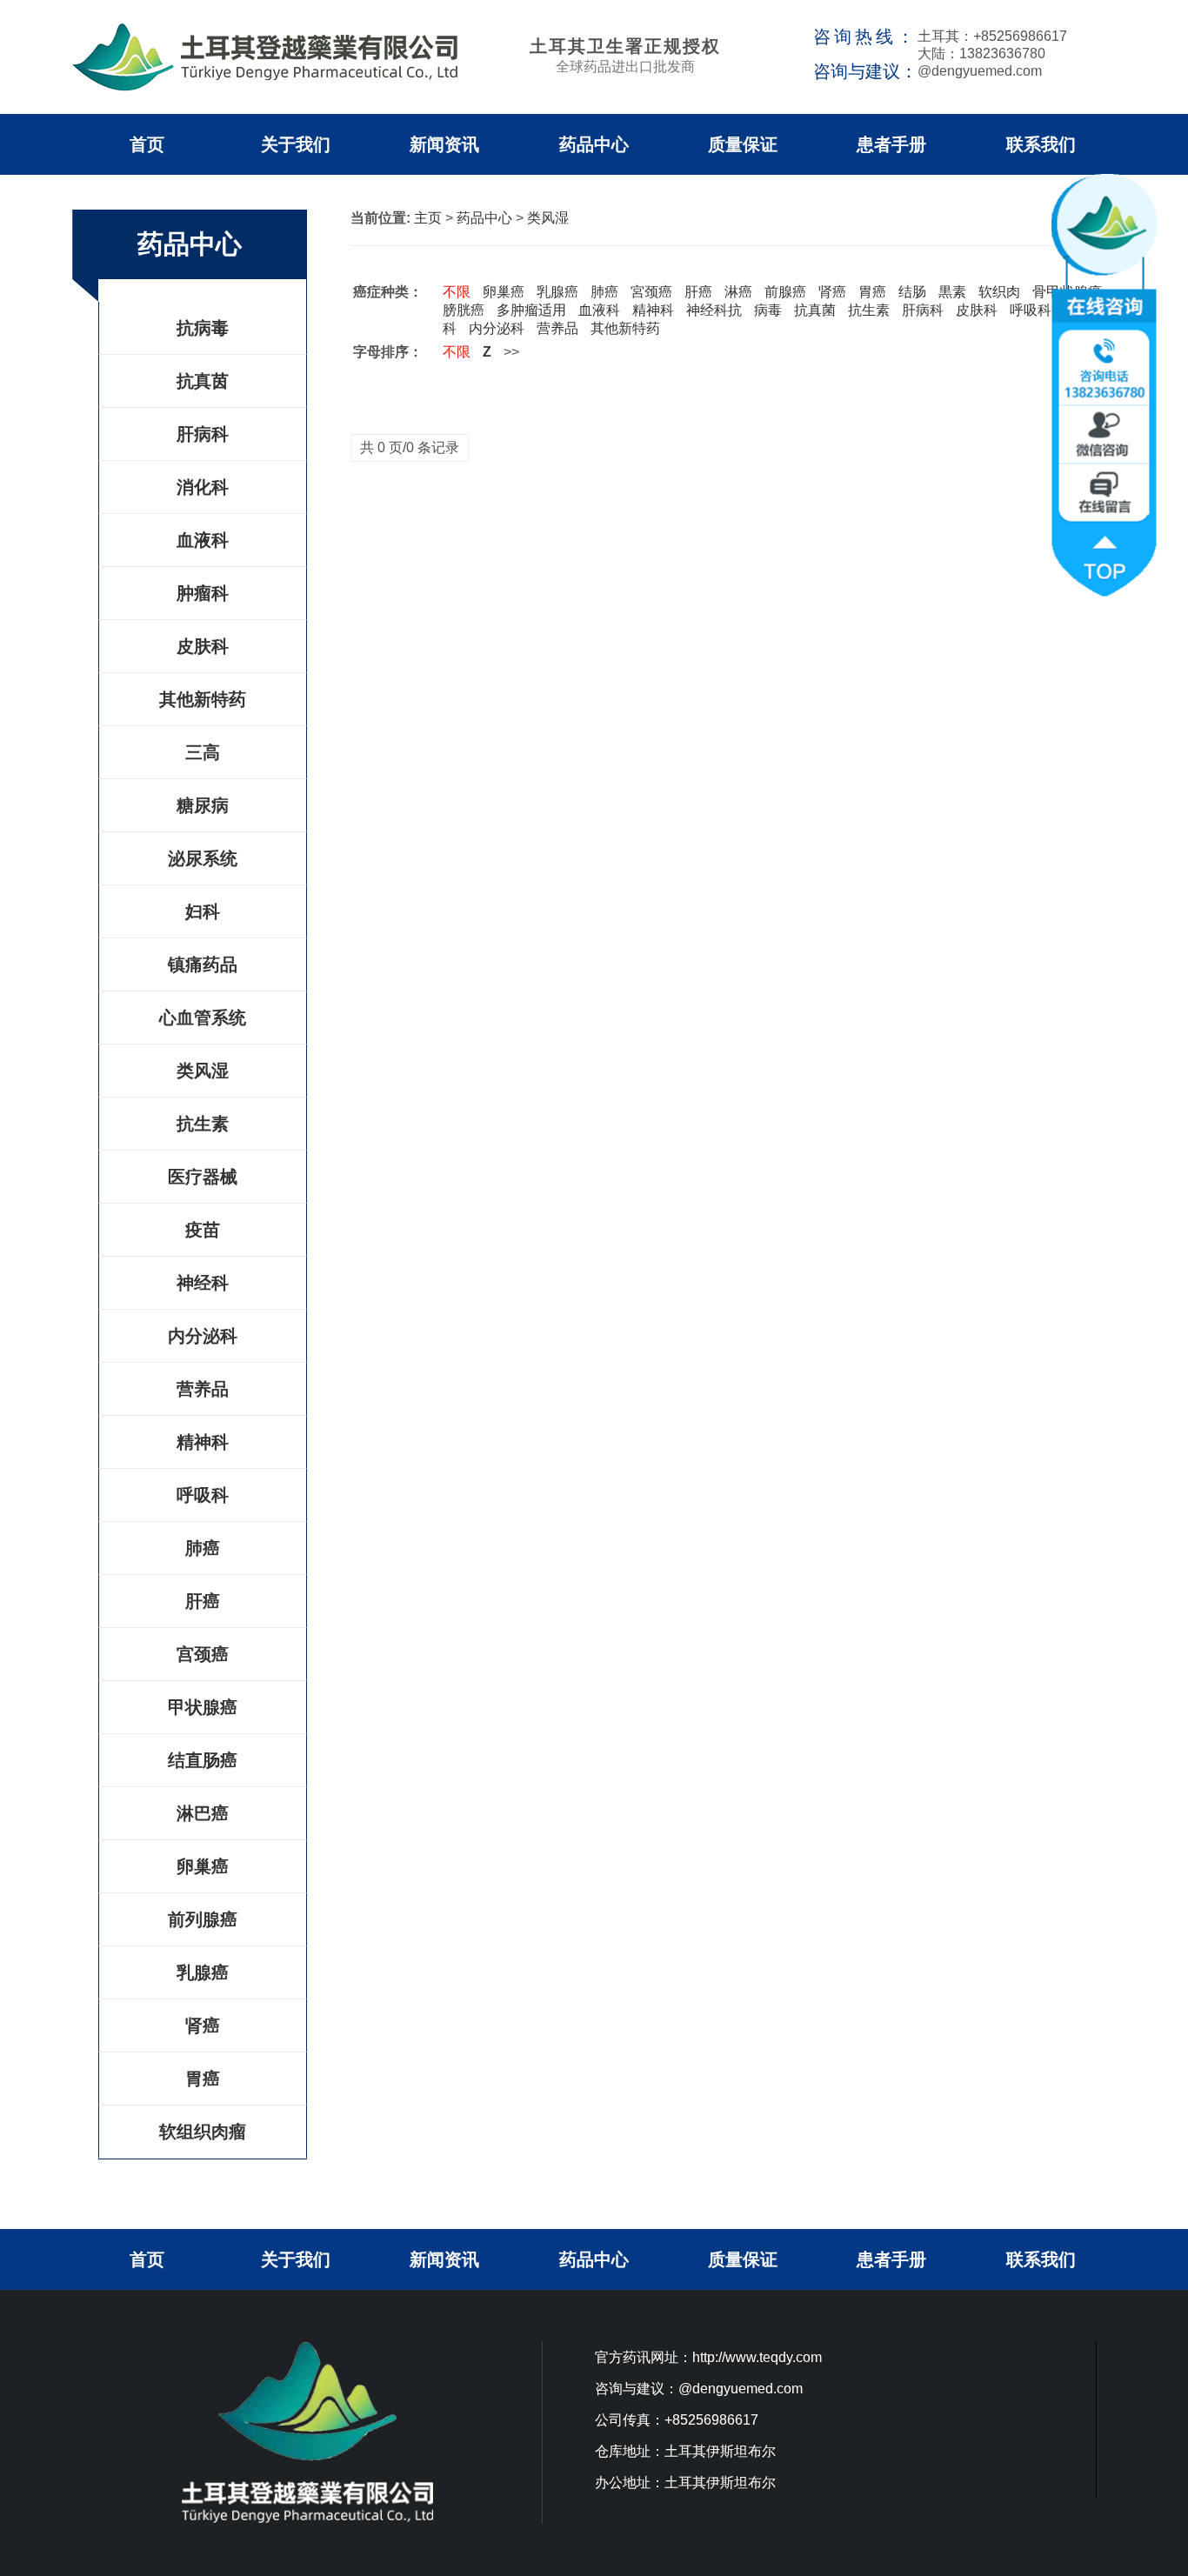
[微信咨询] (1107, 430)
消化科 (203, 487)
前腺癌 (785, 292)
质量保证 (743, 144)
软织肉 (999, 292)
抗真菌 (815, 310)
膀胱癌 (464, 310)
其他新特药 (203, 699)
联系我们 (1041, 144)
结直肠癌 (203, 1760)
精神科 (203, 1442)
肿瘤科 (203, 593)
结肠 (912, 292)
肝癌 (203, 1601)
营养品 (203, 1389)
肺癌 (203, 1548)
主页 (428, 218)
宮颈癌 (651, 292)
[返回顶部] (1107, 552)
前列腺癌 (203, 1919)
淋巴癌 (203, 1813)
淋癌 (738, 292)
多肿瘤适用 (531, 310)
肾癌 (203, 2025)
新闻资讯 (444, 144)
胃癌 (203, 2079)
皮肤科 (203, 646)
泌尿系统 (203, 858)
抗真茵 (203, 381)
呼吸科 (203, 1495)
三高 (203, 752)
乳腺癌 (203, 1972)
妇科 (203, 911)
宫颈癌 (203, 1654)
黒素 (952, 292)
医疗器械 (203, 1177)
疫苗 (203, 1230)
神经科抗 (714, 310)
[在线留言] (1107, 487)
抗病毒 (203, 328)
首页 (147, 144)
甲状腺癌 (203, 1707)
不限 (457, 292)
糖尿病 (203, 805)
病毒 (768, 310)
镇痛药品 (203, 964)
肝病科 (203, 434)
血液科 (203, 540)
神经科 (203, 1283)
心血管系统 (203, 1018)
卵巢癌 (203, 1866)
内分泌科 (203, 1336)
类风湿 (203, 1071)
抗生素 (203, 1124)
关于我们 (296, 144)
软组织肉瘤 (203, 2132)
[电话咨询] (1107, 365)
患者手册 (891, 144)
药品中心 (594, 144)
